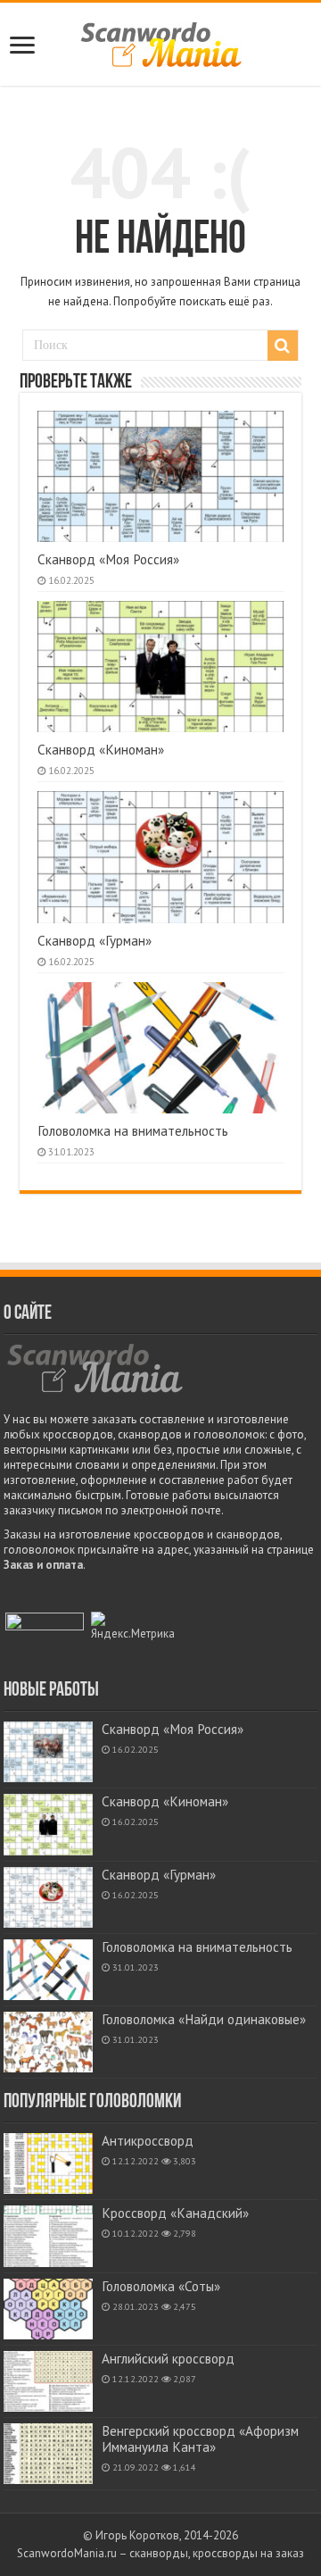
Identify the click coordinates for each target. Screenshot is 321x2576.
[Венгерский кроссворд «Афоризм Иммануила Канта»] (48, 2454)
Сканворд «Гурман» (95, 941)
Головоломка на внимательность (133, 1131)
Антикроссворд (148, 2141)
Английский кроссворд (168, 2359)
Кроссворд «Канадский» (175, 2213)
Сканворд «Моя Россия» (108, 559)
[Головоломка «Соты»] (48, 2309)
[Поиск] (283, 346)
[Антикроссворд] (48, 2163)
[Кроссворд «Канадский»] (48, 2236)
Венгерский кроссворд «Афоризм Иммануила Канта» (200, 2439)
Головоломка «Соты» (161, 2286)
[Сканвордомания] (161, 42)
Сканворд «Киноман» (101, 750)
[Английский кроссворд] (48, 2381)
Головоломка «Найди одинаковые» (204, 2019)
